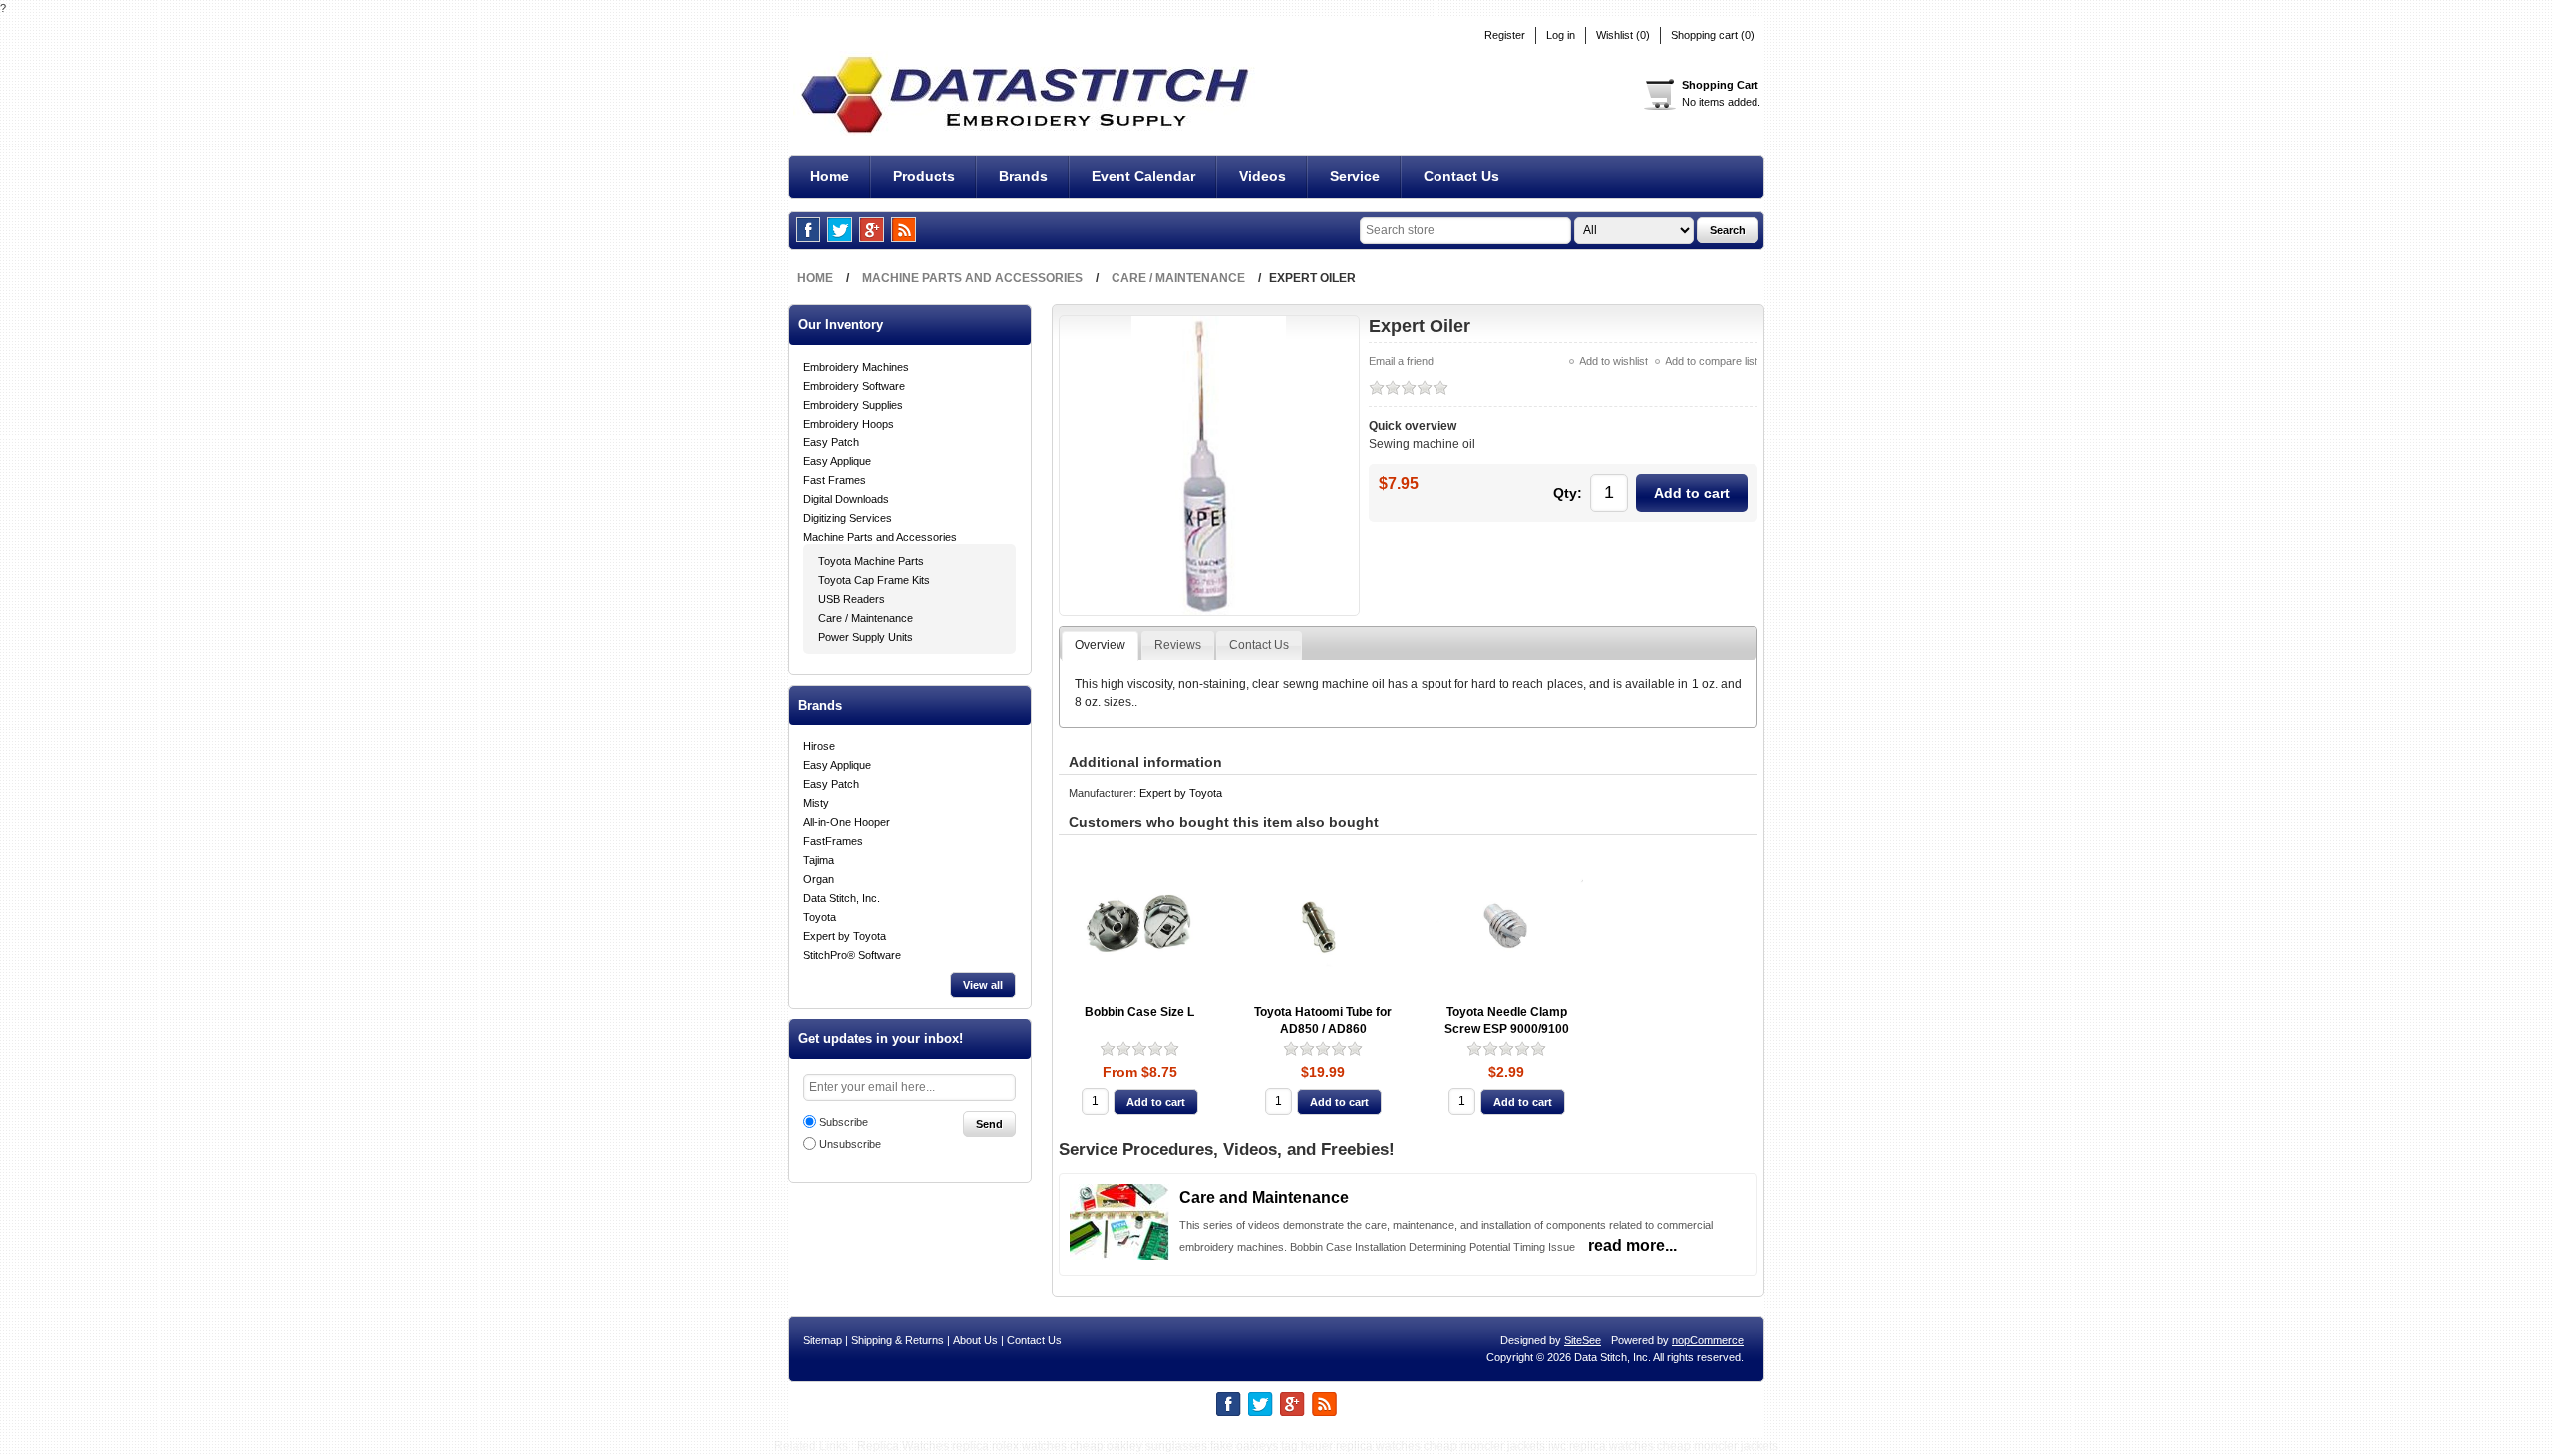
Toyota (820, 917)
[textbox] (1465, 231)
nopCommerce (1708, 1340)
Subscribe (844, 1122)
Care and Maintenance (1264, 1197)
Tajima (819, 860)
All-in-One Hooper (847, 822)
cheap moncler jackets (1484, 1446)
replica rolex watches (1009, 1446)
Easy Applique (837, 461)
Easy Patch (831, 442)
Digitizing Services (848, 518)
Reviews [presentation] (1178, 645)
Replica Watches (903, 1446)
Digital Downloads (846, 499)
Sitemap (823, 1340)
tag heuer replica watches (1351, 1446)
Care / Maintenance (866, 618)
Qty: (1568, 493)
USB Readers (852, 599)
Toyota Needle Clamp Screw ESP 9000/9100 (1507, 1021)
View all (983, 985)
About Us (975, 1340)
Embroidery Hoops (849, 424)
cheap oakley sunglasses (1138, 1446)
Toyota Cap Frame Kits (874, 580)
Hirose (819, 746)
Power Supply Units (866, 637)
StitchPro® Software (852, 955)
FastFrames (833, 841)
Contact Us (1034, 1340)
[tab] (1100, 646)
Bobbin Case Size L (1139, 1012)
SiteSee (1583, 1340)
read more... (1632, 1245)
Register (1505, 35)
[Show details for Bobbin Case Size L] (1140, 926)
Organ (819, 879)
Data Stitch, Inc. (842, 898)
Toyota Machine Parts (871, 561)
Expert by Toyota (845, 936)
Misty (816, 803)
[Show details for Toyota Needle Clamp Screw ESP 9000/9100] (1507, 926)
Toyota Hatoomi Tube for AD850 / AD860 (1323, 1021)
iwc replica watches (1601, 1446)
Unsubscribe (850, 1144)
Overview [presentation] (1100, 645)
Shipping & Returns (898, 1340)
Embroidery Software (854, 386)
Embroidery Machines (856, 367)
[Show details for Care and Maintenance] (1119, 1256)
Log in (1561, 35)
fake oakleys (1244, 1446)
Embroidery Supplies (853, 405)
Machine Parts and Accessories (880, 537)
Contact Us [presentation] (1259, 645)
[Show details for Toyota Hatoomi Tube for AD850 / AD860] (1323, 926)
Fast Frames (835, 480)
